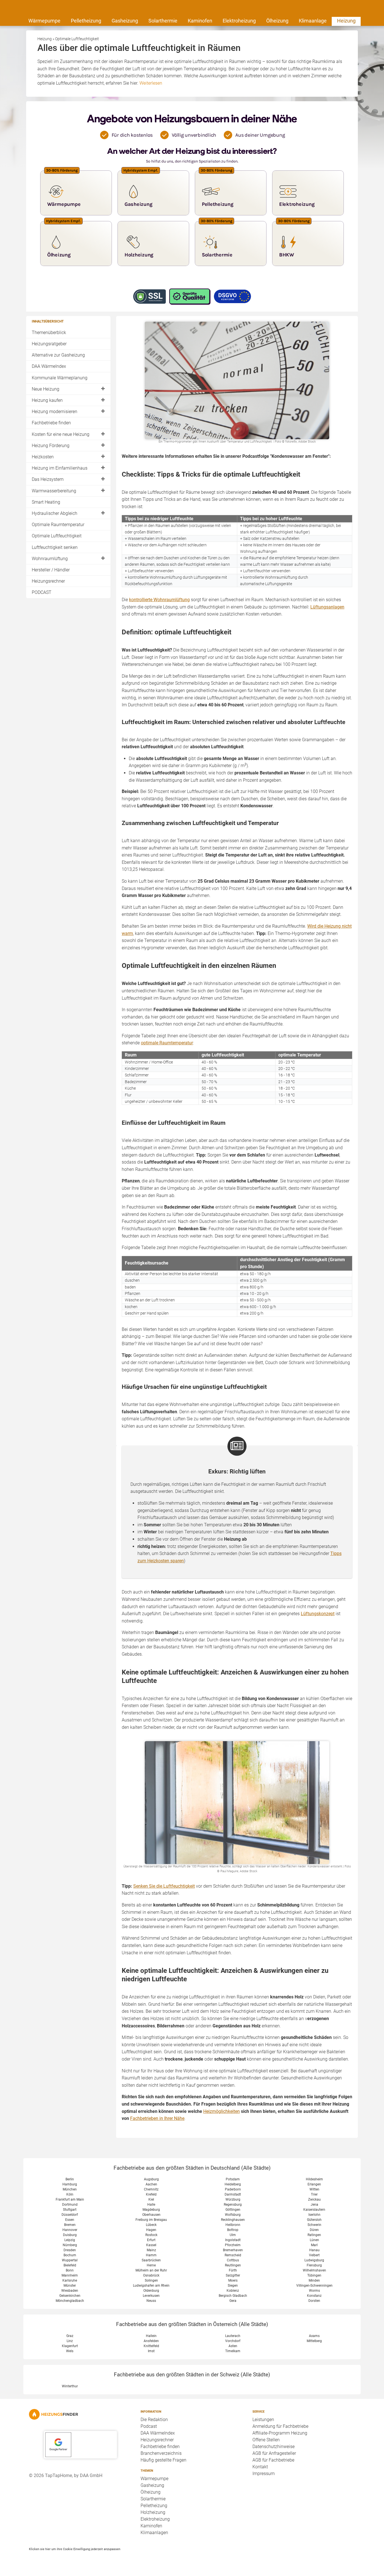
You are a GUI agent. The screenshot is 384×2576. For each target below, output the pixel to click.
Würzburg (233, 2199)
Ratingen (314, 2235)
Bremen (70, 2225)
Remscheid (233, 2255)
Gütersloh (314, 2220)
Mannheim (70, 2275)
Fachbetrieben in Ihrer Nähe (157, 2118)
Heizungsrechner (48, 581)
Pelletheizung (86, 21)
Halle (151, 2205)
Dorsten (314, 2301)
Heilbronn (233, 2225)
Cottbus (233, 2260)
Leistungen (263, 2420)
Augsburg (151, 2179)
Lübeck (151, 2225)
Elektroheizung (239, 21)
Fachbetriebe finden (51, 423)
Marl (314, 2245)
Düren (314, 2230)
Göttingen (233, 2210)
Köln (70, 2194)
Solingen (151, 2280)
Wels (70, 2351)
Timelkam (233, 2351)
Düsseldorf (70, 2215)
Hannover (70, 2230)
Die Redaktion (154, 2420)
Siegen (233, 2286)
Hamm (151, 2255)
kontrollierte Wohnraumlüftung (159, 600)
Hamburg (70, 2184)
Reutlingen (233, 2265)
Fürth (233, 2270)
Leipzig (70, 2240)
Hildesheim (314, 2179)
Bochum (70, 2255)
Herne (151, 2265)
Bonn (70, 2270)
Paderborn (233, 2189)
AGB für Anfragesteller (274, 2453)
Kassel (151, 2245)
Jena (314, 2205)
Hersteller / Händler (51, 570)
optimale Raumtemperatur (167, 1043)
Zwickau (314, 2199)
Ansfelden (151, 2341)
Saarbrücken (151, 2260)
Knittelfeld (151, 2346)
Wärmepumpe (44, 21)
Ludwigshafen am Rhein (151, 2286)
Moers (233, 2280)
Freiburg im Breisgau (151, 2220)
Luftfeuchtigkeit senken (55, 547)
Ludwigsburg (314, 2260)
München (70, 2189)
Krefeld (151, 2194)
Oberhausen (151, 2215)
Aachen (151, 2184)
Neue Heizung (46, 389)
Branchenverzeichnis (161, 2453)
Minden (314, 2280)
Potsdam (233, 2179)
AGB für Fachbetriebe (273, 2460)
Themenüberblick (49, 333)
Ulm (233, 2235)
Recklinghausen (233, 2220)
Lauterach (233, 2336)
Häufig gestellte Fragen (163, 2460)
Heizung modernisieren (55, 412)
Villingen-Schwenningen (314, 2286)
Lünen (314, 2240)
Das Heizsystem (48, 479)
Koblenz (233, 2291)
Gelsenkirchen (70, 2296)
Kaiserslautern (314, 2210)
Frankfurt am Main (70, 2199)
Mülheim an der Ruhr (151, 2270)
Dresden (70, 2250)
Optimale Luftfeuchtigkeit (57, 536)
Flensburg (314, 2265)
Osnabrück (151, 2275)
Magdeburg (151, 2210)
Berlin (70, 2179)
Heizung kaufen (47, 400)
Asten (233, 2346)
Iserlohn (314, 2215)
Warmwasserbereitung (54, 491)
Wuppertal (70, 2260)
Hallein (151, 2336)
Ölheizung (277, 21)
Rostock (151, 2235)
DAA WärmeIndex (49, 366)
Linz (70, 2341)
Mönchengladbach (70, 2301)
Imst (151, 2351)
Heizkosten (43, 457)
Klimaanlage (313, 21)
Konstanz (314, 2296)
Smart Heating (46, 502)
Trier (314, 2194)
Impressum (264, 2474)
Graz (70, 2336)
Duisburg (70, 2235)
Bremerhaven (233, 2250)
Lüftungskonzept (318, 1614)
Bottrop (233, 2230)
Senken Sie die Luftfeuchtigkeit (164, 1886)
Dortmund (70, 2205)
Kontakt (260, 2467)
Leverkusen (151, 2296)
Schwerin (314, 2225)
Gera (233, 2301)
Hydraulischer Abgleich (55, 513)
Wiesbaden (70, 2291)
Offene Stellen (266, 2440)
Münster (70, 2286)
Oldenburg (151, 2291)
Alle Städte (256, 2168)
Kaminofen (200, 21)
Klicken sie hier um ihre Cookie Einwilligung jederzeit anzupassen (75, 2549)
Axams (314, 2336)
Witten (314, 2189)
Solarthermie (163, 21)
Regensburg (233, 2205)
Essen (70, 2220)
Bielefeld (70, 2265)
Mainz (151, 2250)
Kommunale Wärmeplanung (60, 378)
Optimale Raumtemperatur (58, 525)
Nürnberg (70, 2245)
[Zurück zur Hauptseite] (80, 2414)
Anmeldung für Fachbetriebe (280, 2426)
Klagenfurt (70, 2346)
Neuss (151, 2301)
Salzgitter (233, 2275)
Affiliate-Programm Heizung (280, 2433)
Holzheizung (153, 2512)
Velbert (314, 2255)
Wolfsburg (233, 2215)
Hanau (314, 2250)
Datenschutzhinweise (274, 2447)
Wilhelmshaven (314, 2270)
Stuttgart (70, 2210)
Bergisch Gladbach (233, 2296)
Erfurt (151, 2240)
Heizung (346, 21)
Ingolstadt (233, 2240)
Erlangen (314, 2184)
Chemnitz (151, 2189)
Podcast (149, 2426)
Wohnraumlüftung (50, 559)
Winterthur (70, 2386)
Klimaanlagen (154, 2533)
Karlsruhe (70, 2280)
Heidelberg (233, 2184)
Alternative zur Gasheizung (58, 355)
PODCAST (42, 592)
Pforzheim (233, 2245)
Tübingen (314, 2275)
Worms (314, 2291)
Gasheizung (125, 21)
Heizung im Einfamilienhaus (60, 468)
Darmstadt (233, 2194)
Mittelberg (314, 2341)
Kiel (151, 2199)
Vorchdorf (233, 2341)
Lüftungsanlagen (327, 607)
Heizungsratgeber (49, 344)
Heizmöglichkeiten (222, 2111)
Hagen (151, 2230)
